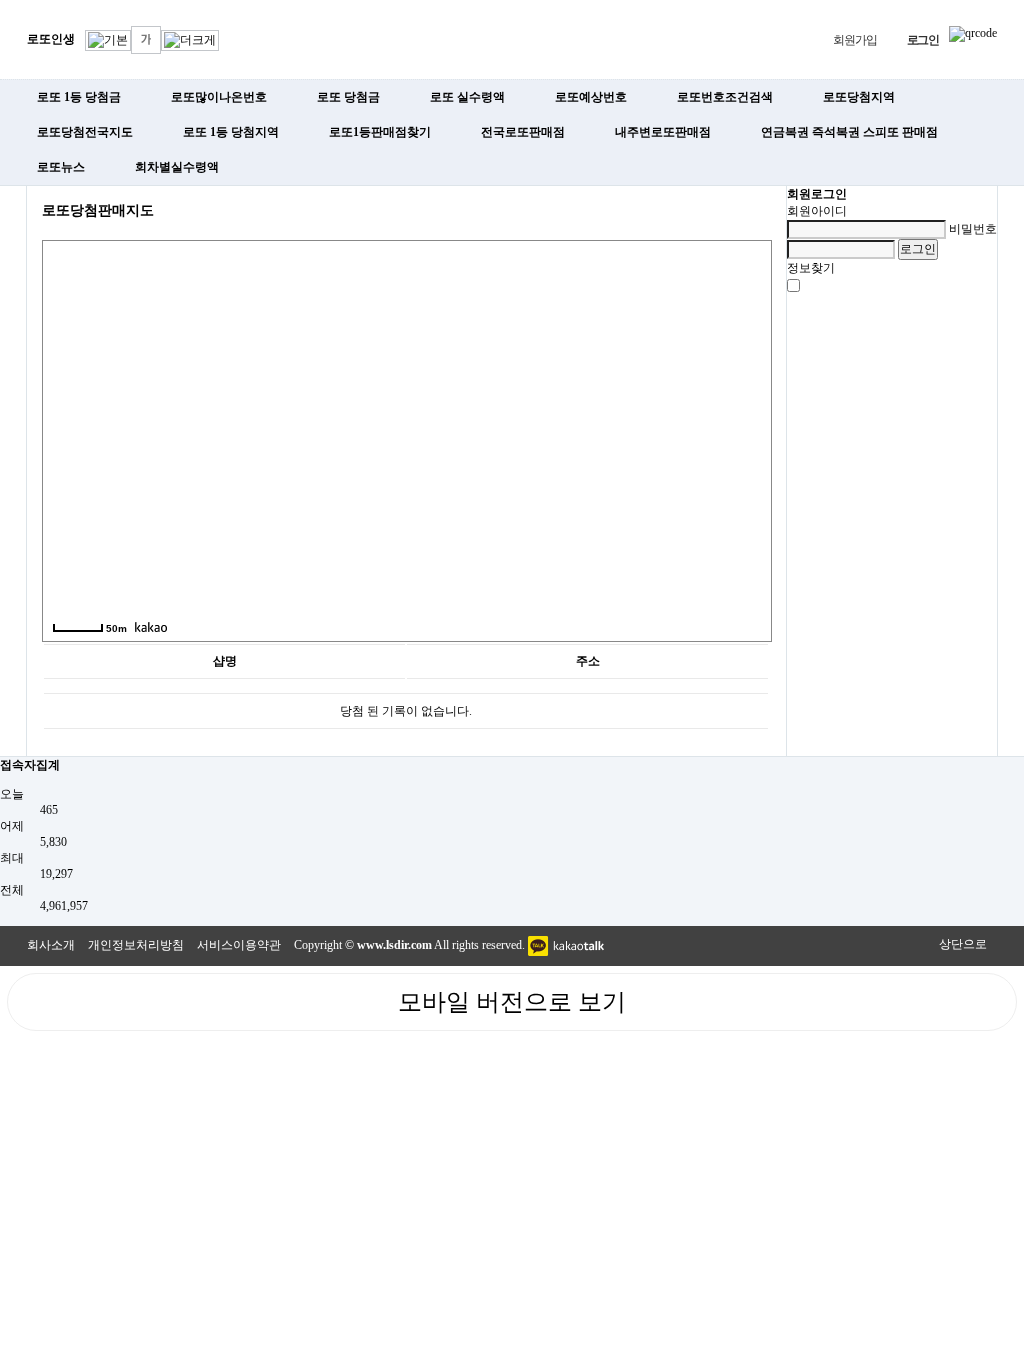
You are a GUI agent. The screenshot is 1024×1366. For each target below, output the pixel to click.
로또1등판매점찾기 (380, 132)
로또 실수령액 (467, 97)
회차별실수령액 (177, 167)
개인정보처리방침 (136, 945)
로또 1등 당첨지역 (231, 132)
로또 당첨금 (348, 97)
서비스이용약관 (239, 945)
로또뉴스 (61, 167)
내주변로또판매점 (663, 132)
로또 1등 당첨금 (79, 97)
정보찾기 (811, 268)
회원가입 (854, 40)
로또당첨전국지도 (85, 132)
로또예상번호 (591, 97)
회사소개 (51, 945)
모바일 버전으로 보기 (512, 1002)
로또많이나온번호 (219, 97)
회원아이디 (817, 211)
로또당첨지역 (859, 97)
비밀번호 (973, 229)
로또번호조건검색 (725, 97)
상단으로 (963, 944)
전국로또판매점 (523, 132)
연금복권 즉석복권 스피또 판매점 (849, 132)
